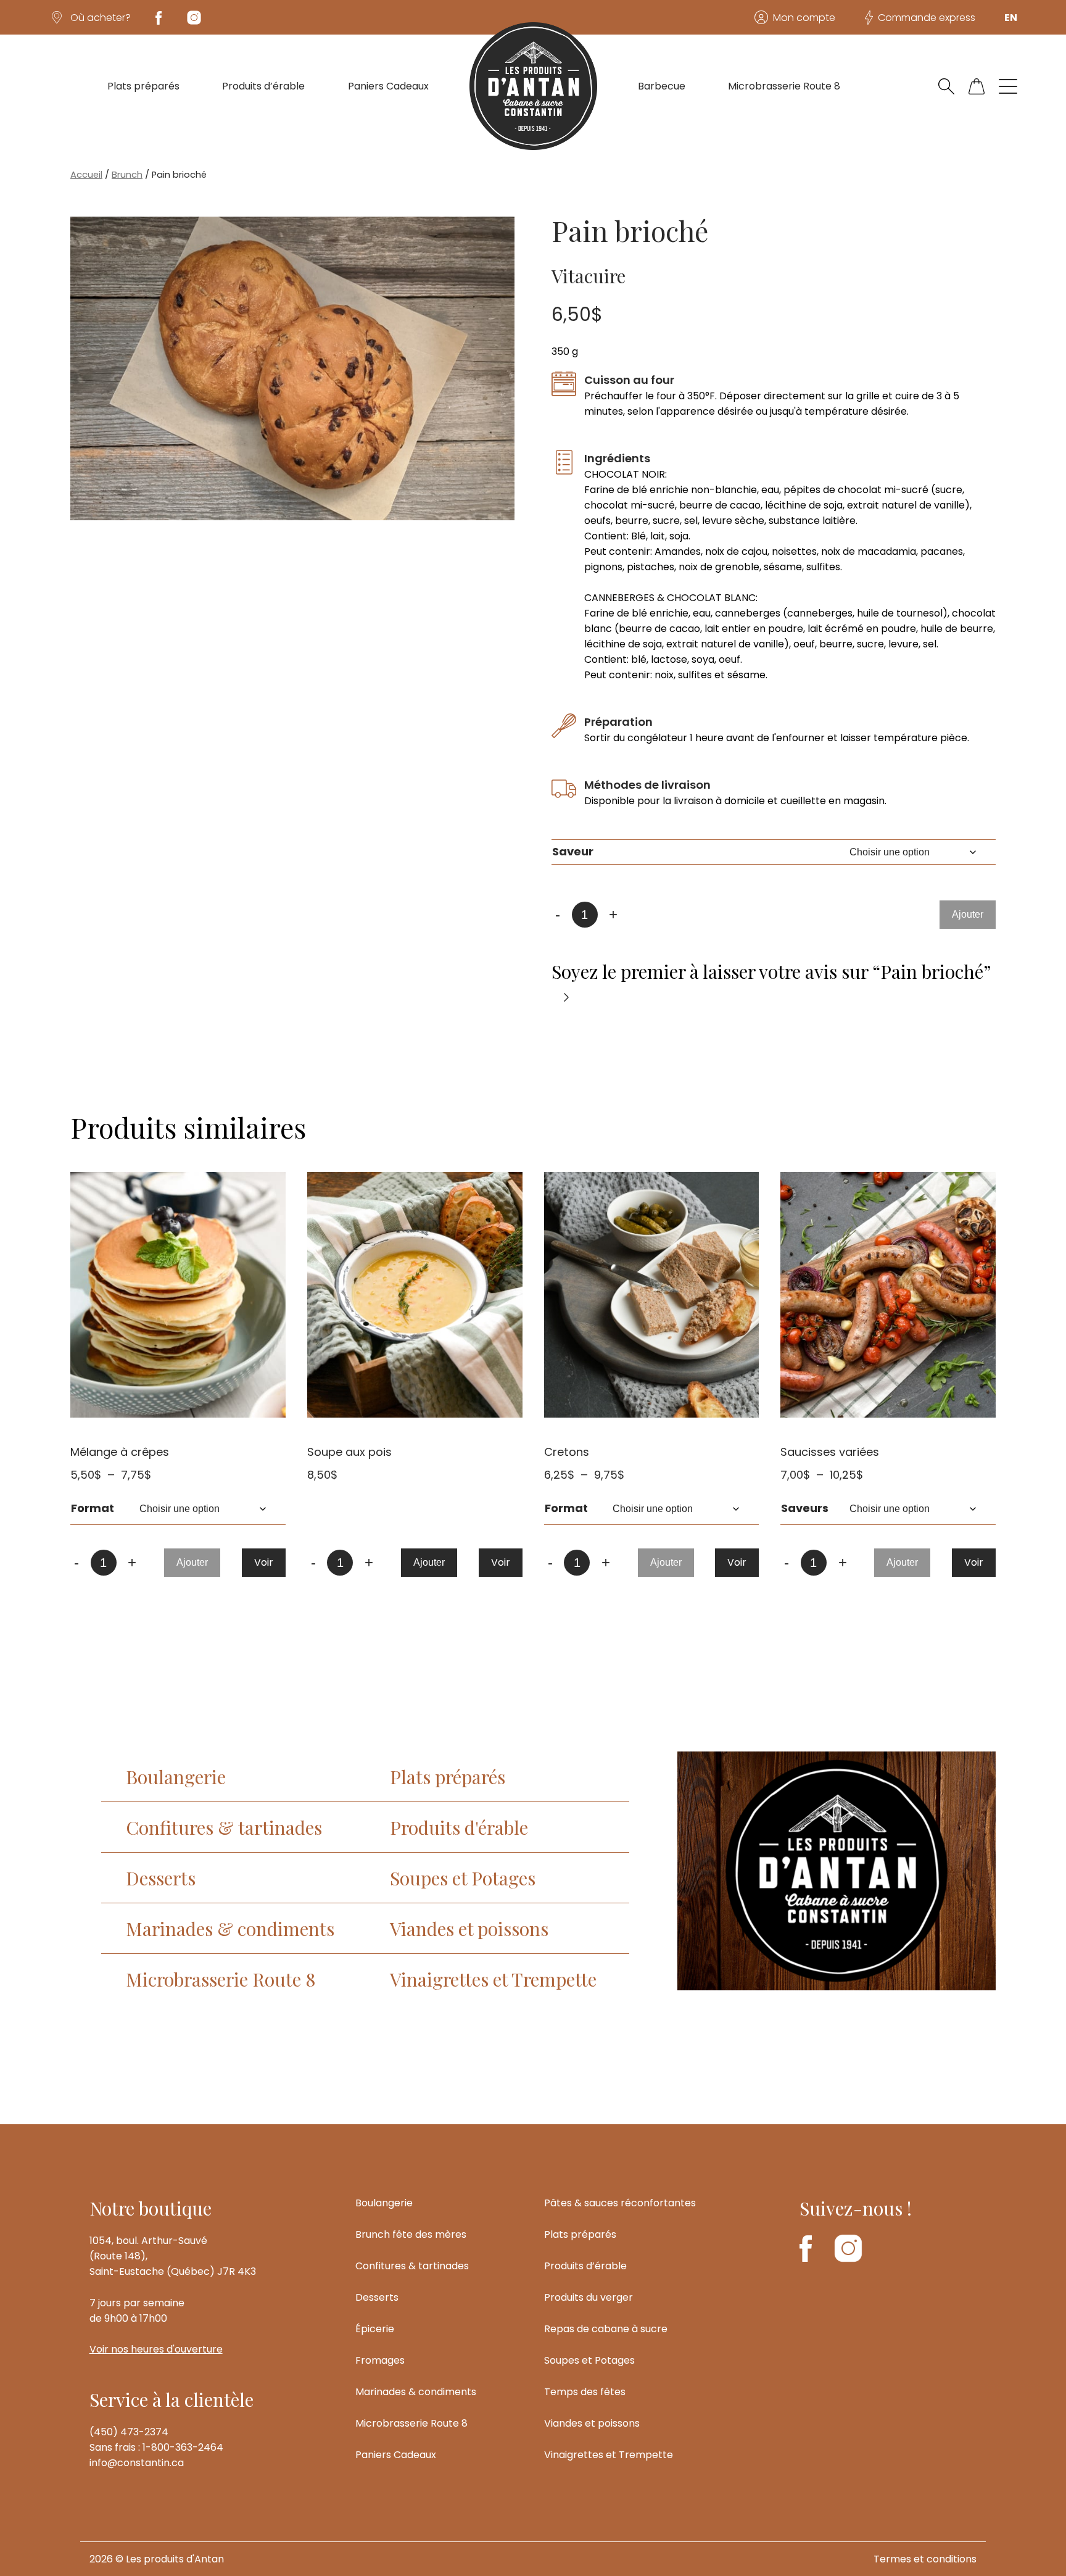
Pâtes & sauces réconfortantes (620, 2203)
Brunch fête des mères (411, 2234)
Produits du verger (589, 2297)
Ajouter (968, 914)
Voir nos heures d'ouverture (156, 2349)
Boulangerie (176, 1776)
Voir (264, 1562)
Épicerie (375, 2329)
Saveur (573, 851)
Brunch (127, 175)
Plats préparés (143, 86)
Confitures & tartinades (224, 1827)
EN (1011, 18)
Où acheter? (101, 18)
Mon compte (804, 18)
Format (93, 1508)
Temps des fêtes (585, 2392)
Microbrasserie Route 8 (784, 86)
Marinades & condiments (230, 1928)
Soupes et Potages (463, 1878)
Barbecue (662, 86)
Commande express (927, 18)
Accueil (86, 175)
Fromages (380, 2360)
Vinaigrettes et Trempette (493, 1979)
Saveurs (805, 1508)
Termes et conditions (925, 2559)
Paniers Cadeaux (388, 86)
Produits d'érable (459, 1827)
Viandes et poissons (469, 1928)
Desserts (161, 1878)
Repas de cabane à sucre (606, 2329)
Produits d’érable (263, 86)
